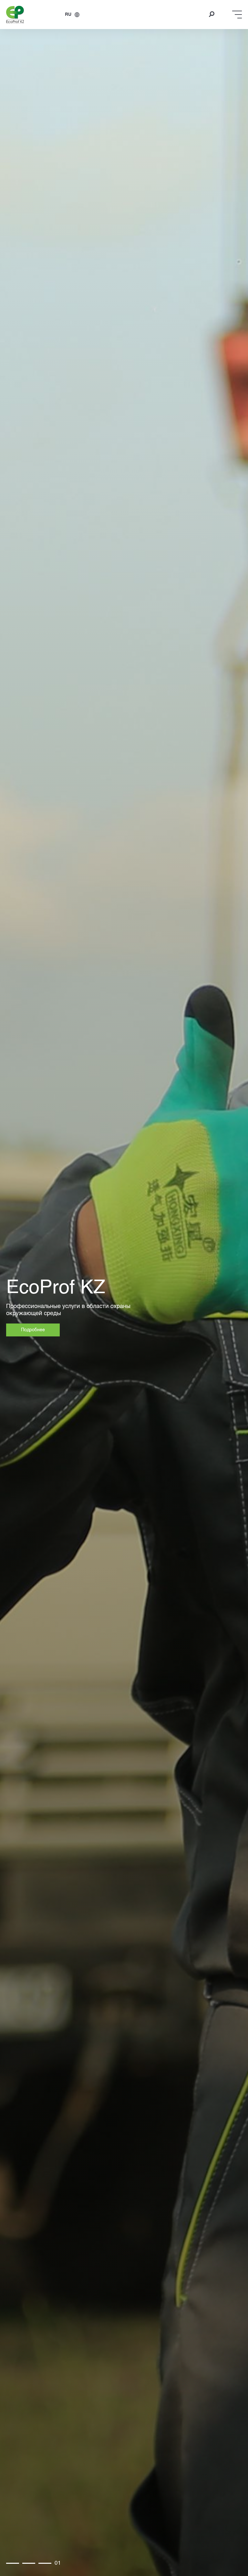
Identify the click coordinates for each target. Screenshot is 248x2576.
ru (68, 15)
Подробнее (33, 1330)
